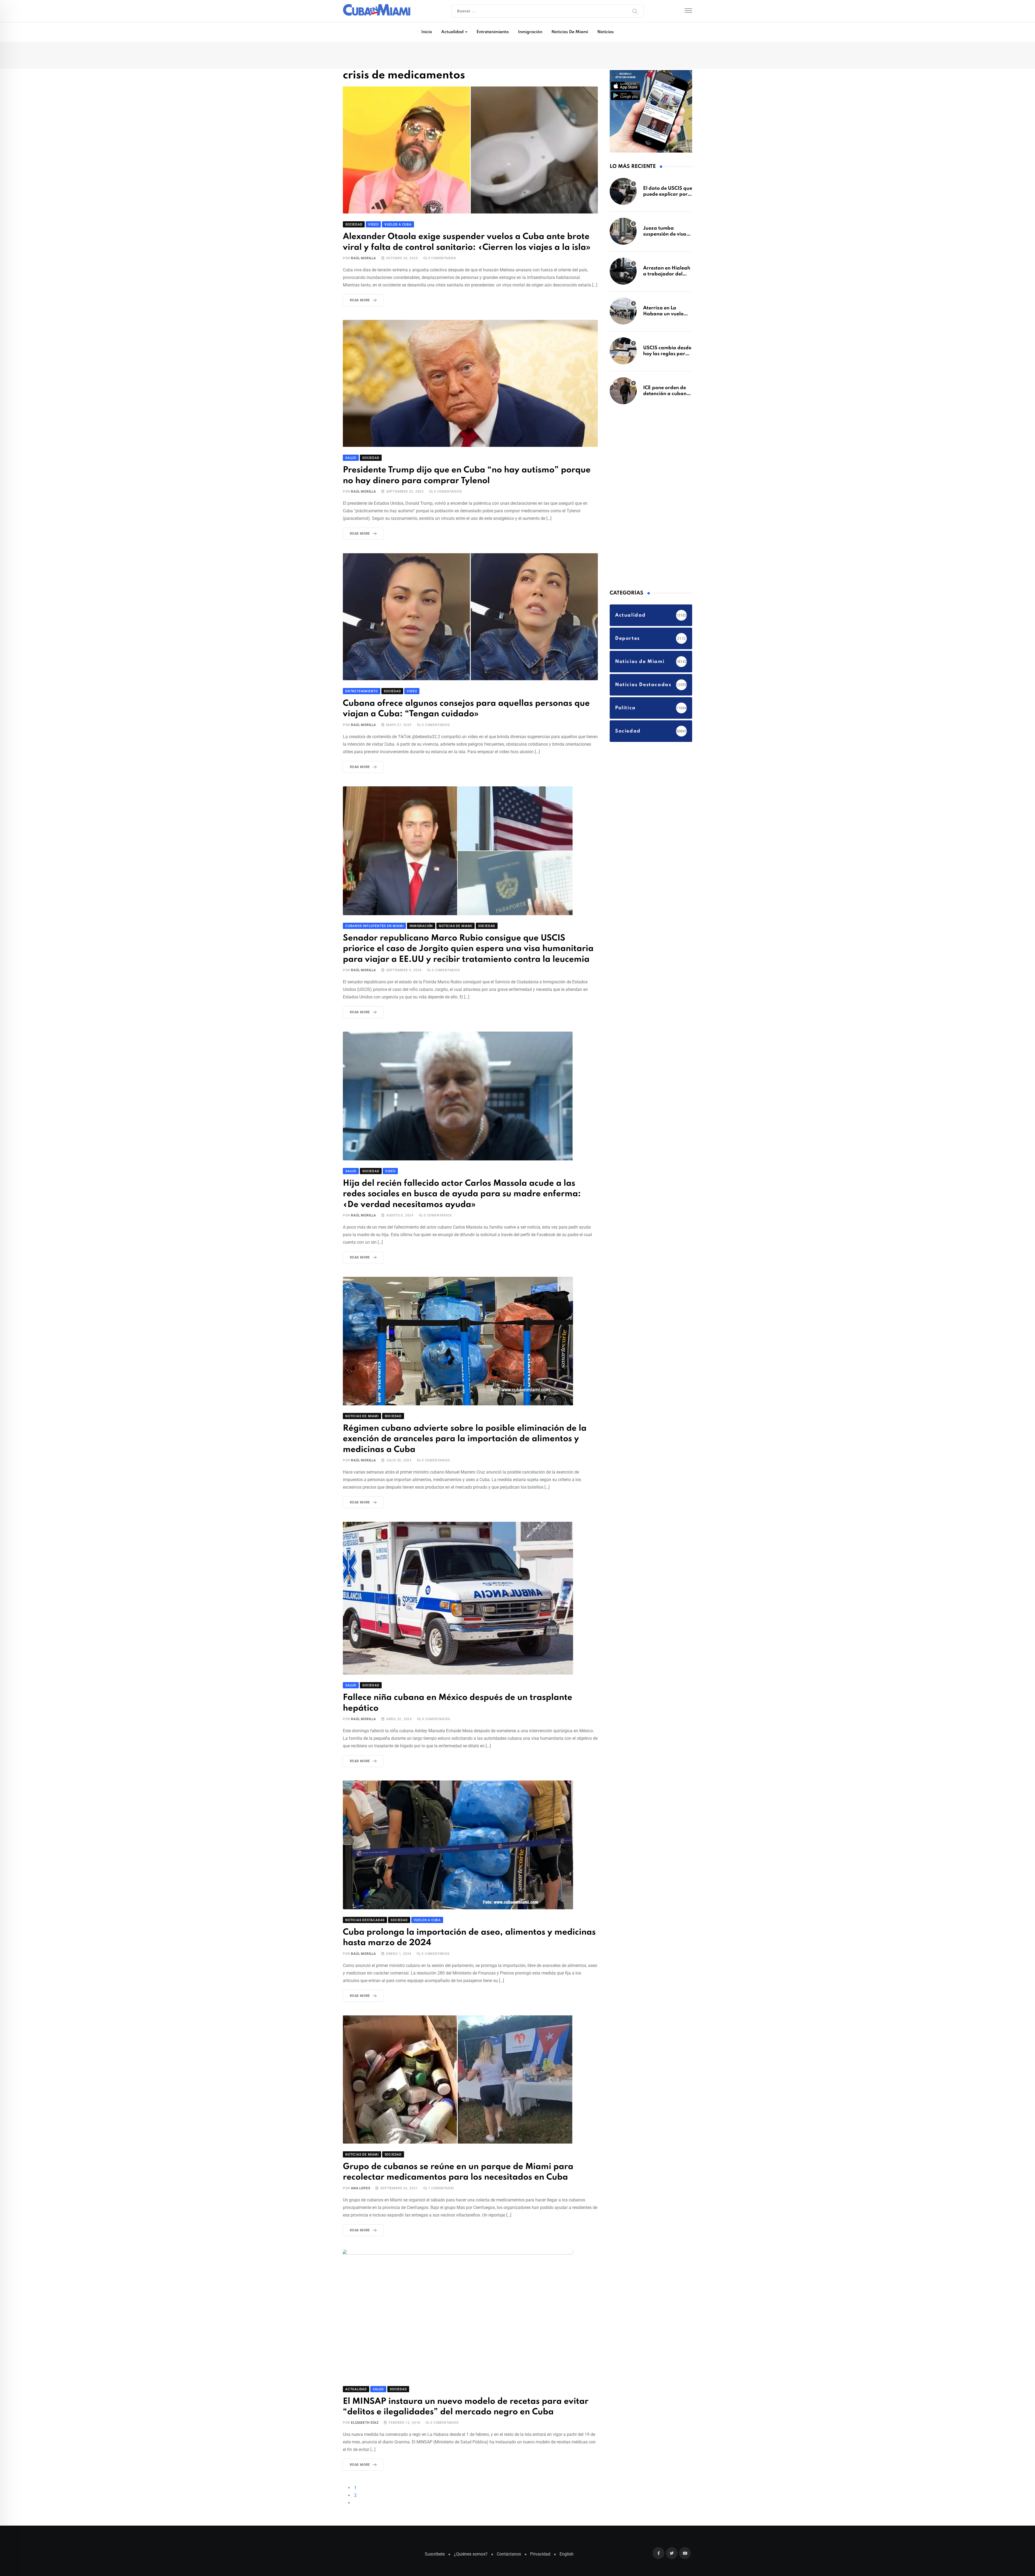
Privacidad (540, 2528)
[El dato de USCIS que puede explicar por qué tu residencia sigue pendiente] (623, 194)
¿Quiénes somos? (471, 2528)
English (567, 2528)
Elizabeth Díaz (365, 2397)
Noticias (606, 32)
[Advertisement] (650, 499)
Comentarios (442, 259)
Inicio (427, 32)
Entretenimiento (493, 32)
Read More (360, 301)
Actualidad (452, 32)
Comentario (441, 2164)
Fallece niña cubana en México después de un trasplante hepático (468, 1688)
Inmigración (530, 32)
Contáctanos (509, 2528)
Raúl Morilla (363, 259)
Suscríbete (435, 2528)
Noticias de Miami (570, 32)
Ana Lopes (360, 2164)
